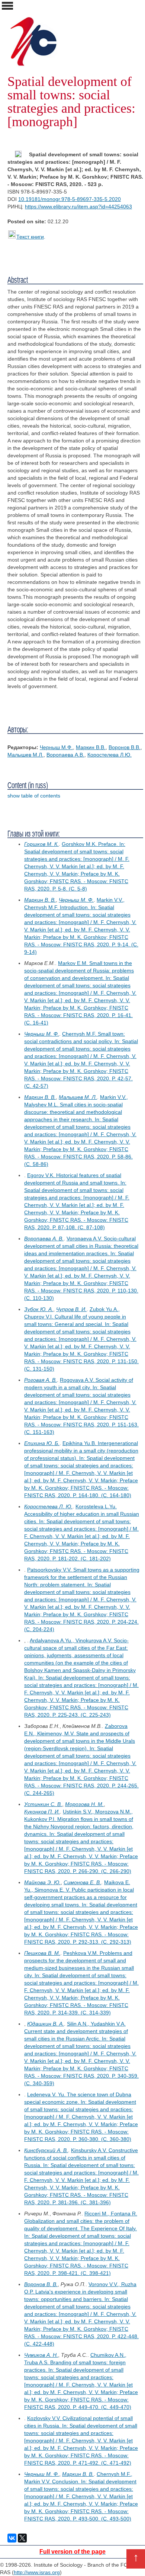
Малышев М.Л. (25, 755)
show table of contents (34, 796)
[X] (22, 2538)
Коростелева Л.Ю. (109, 755)
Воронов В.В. (125, 747)
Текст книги (30, 237)
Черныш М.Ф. (56, 747)
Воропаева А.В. (65, 755)
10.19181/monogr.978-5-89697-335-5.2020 (70, 199)
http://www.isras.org (37, 2572)
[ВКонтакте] (12, 2538)
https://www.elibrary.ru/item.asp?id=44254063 (78, 207)
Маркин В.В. (91, 747)
